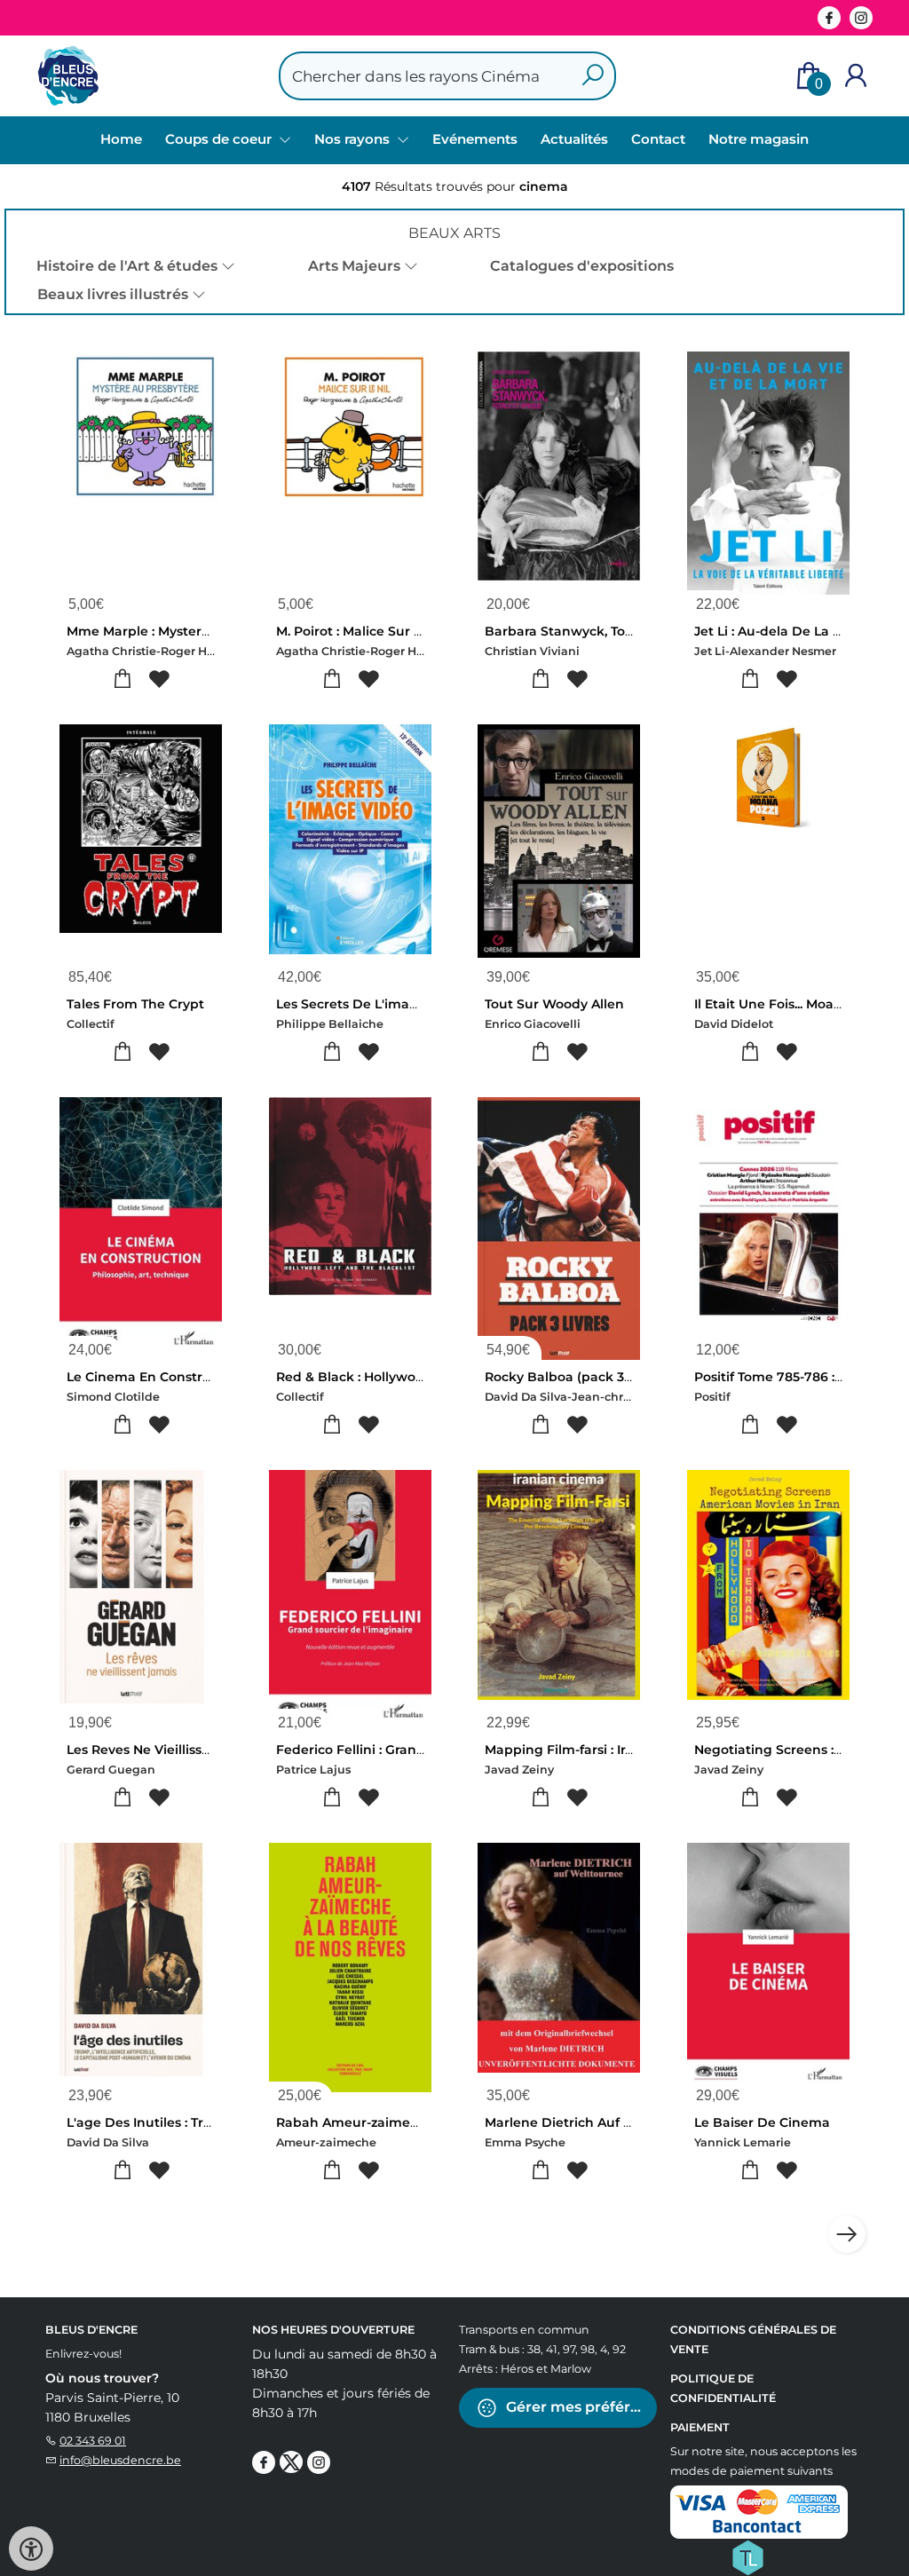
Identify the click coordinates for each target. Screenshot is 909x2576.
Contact (658, 139)
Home (121, 139)
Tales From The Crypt (135, 1004)
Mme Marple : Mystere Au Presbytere (186, 631)
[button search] (593, 76)
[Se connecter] (856, 76)
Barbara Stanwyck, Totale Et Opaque (604, 631)
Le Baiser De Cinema (762, 2122)
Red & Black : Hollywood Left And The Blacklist (427, 1377)
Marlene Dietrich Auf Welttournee (595, 2122)
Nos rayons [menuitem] (354, 139)
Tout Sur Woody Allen (554, 1004)
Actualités (574, 139)
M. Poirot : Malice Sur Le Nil (363, 631)
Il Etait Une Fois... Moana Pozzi (790, 1004)
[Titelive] (747, 2556)
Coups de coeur (220, 139)
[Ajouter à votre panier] (123, 680)
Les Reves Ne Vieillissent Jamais (170, 1750)
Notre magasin (759, 139)
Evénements (475, 139)
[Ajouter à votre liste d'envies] (159, 680)
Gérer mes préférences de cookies (580, 2407)
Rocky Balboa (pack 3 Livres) (577, 1377)
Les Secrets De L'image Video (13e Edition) (412, 1004)
